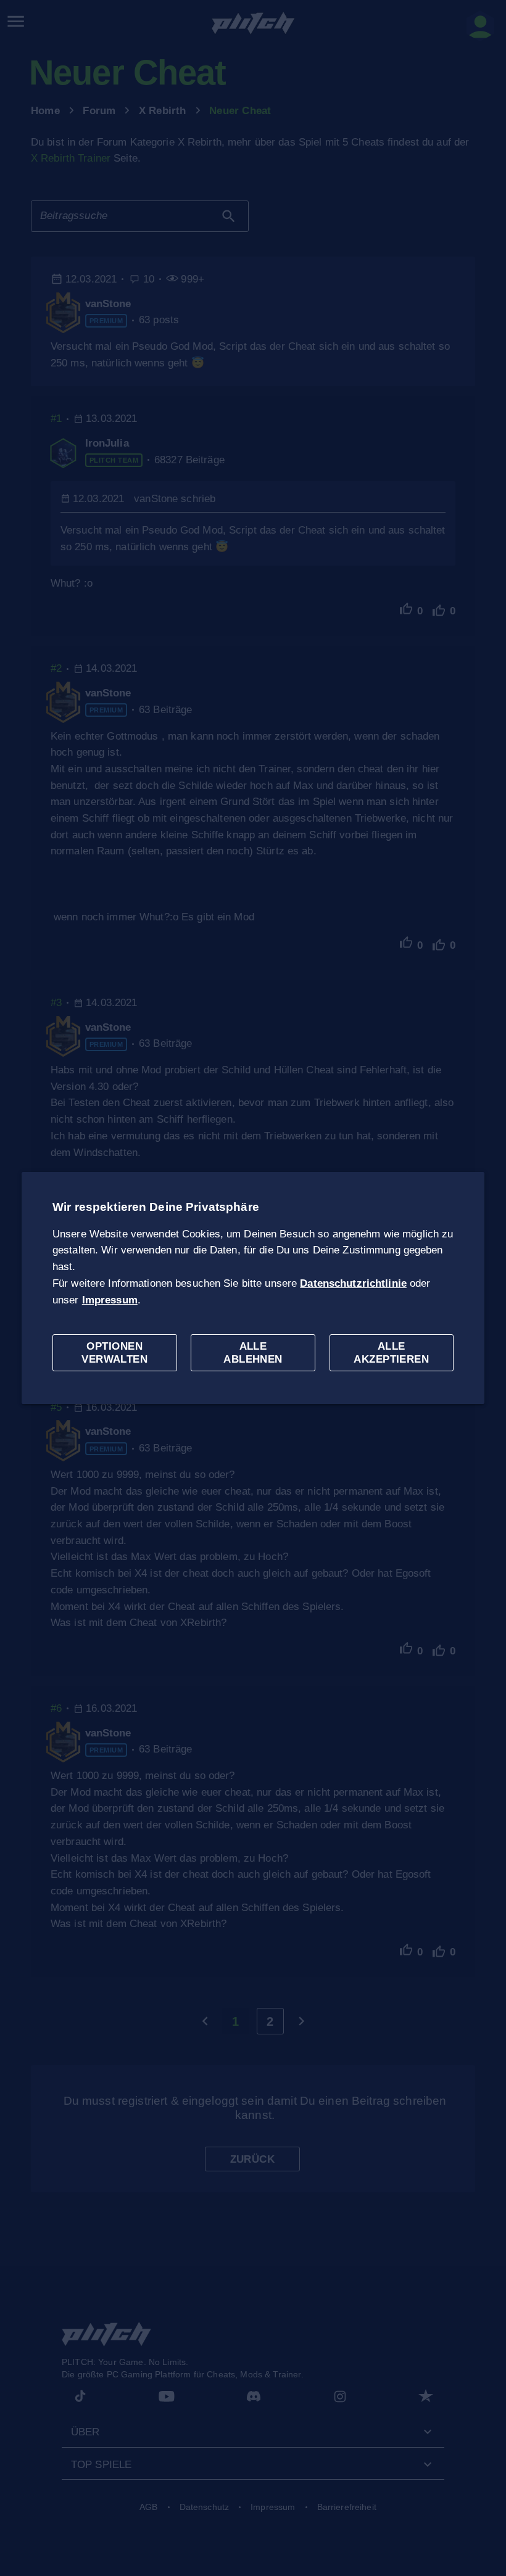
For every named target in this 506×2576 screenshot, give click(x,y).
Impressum (110, 1300)
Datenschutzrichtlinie (353, 1283)
